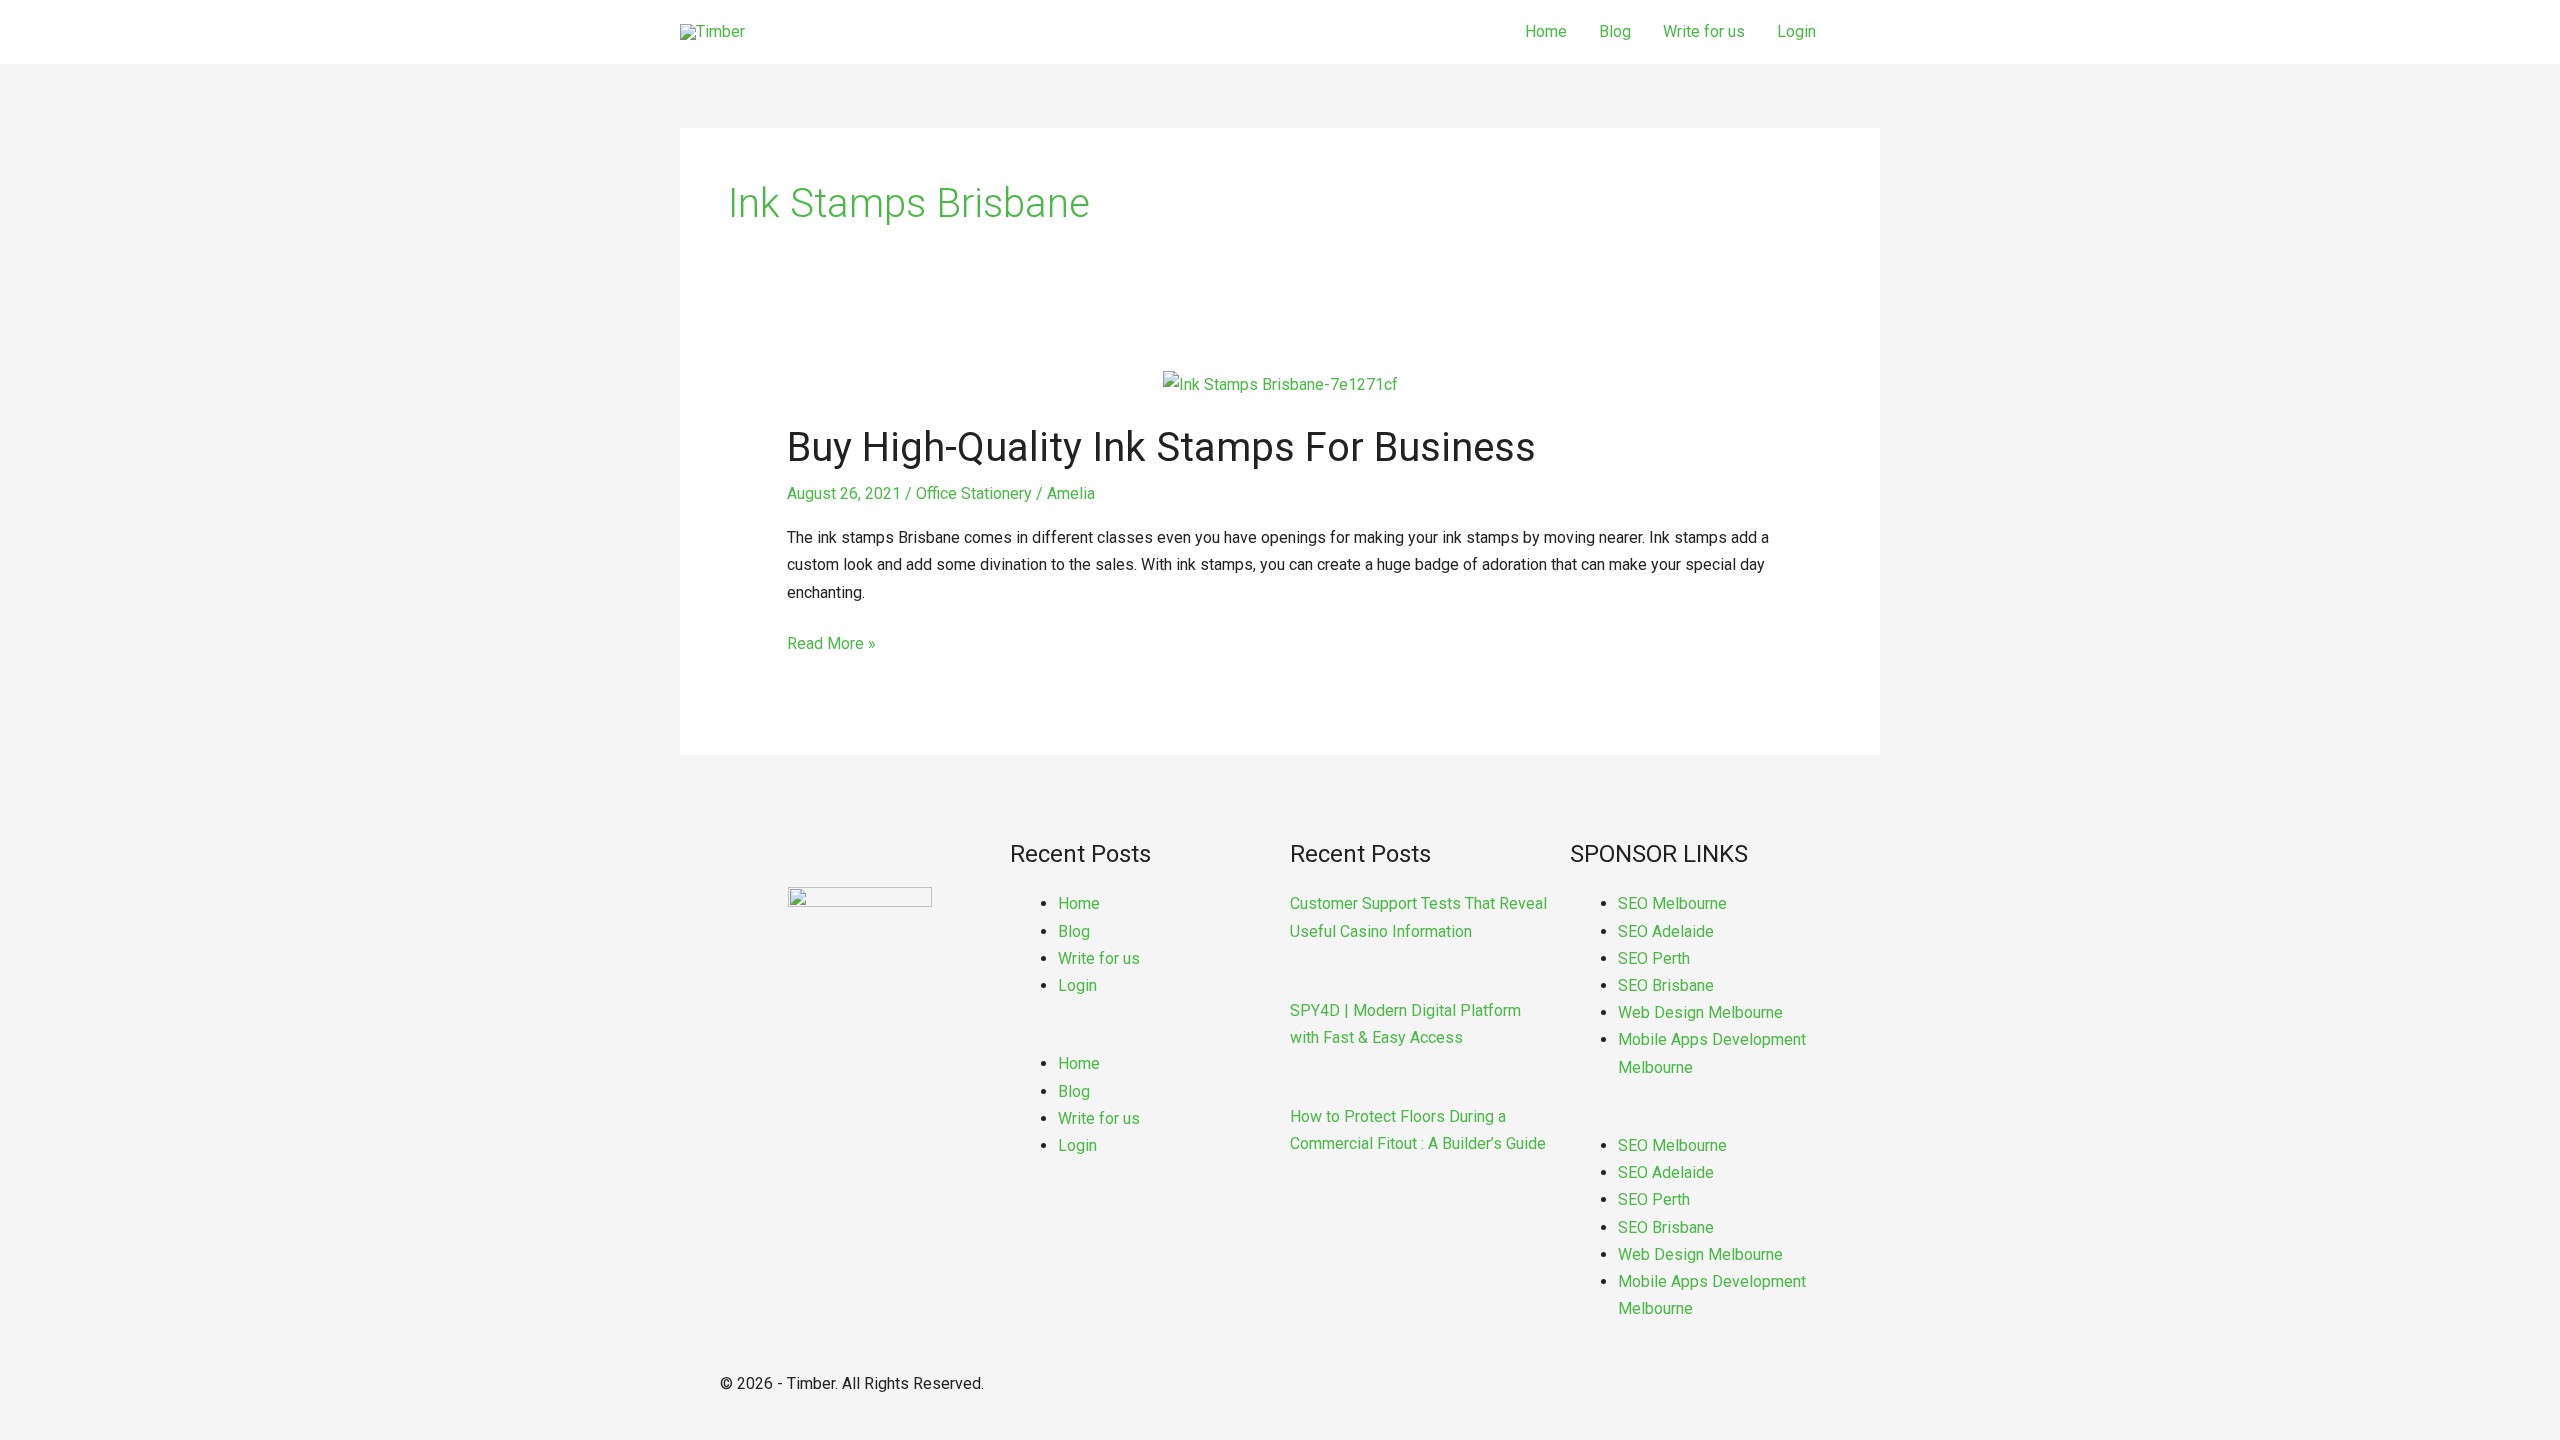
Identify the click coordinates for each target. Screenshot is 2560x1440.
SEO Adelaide (1666, 931)
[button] (1140, 1036)
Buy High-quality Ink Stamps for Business (1161, 447)
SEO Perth (1654, 958)
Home (1546, 31)
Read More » (831, 641)
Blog (1615, 31)
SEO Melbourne (1672, 903)
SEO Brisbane (1666, 985)
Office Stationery (974, 493)
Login (1796, 31)
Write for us (1704, 31)
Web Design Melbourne (1700, 1012)
